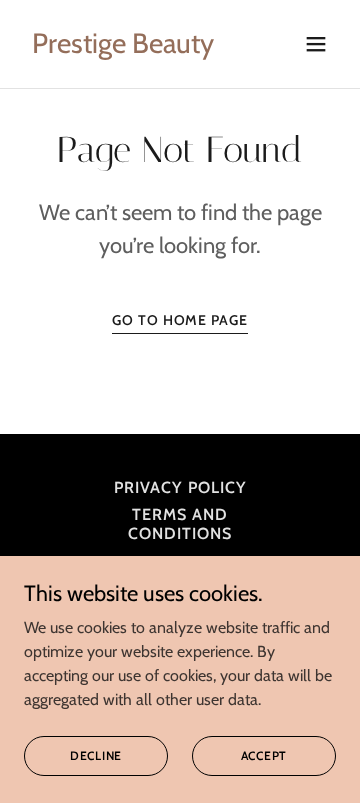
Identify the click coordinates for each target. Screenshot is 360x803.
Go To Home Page (179, 320)
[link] (123, 47)
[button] (316, 44)
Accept (264, 755)
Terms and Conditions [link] (180, 524)
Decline (96, 755)
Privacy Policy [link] (179, 487)
